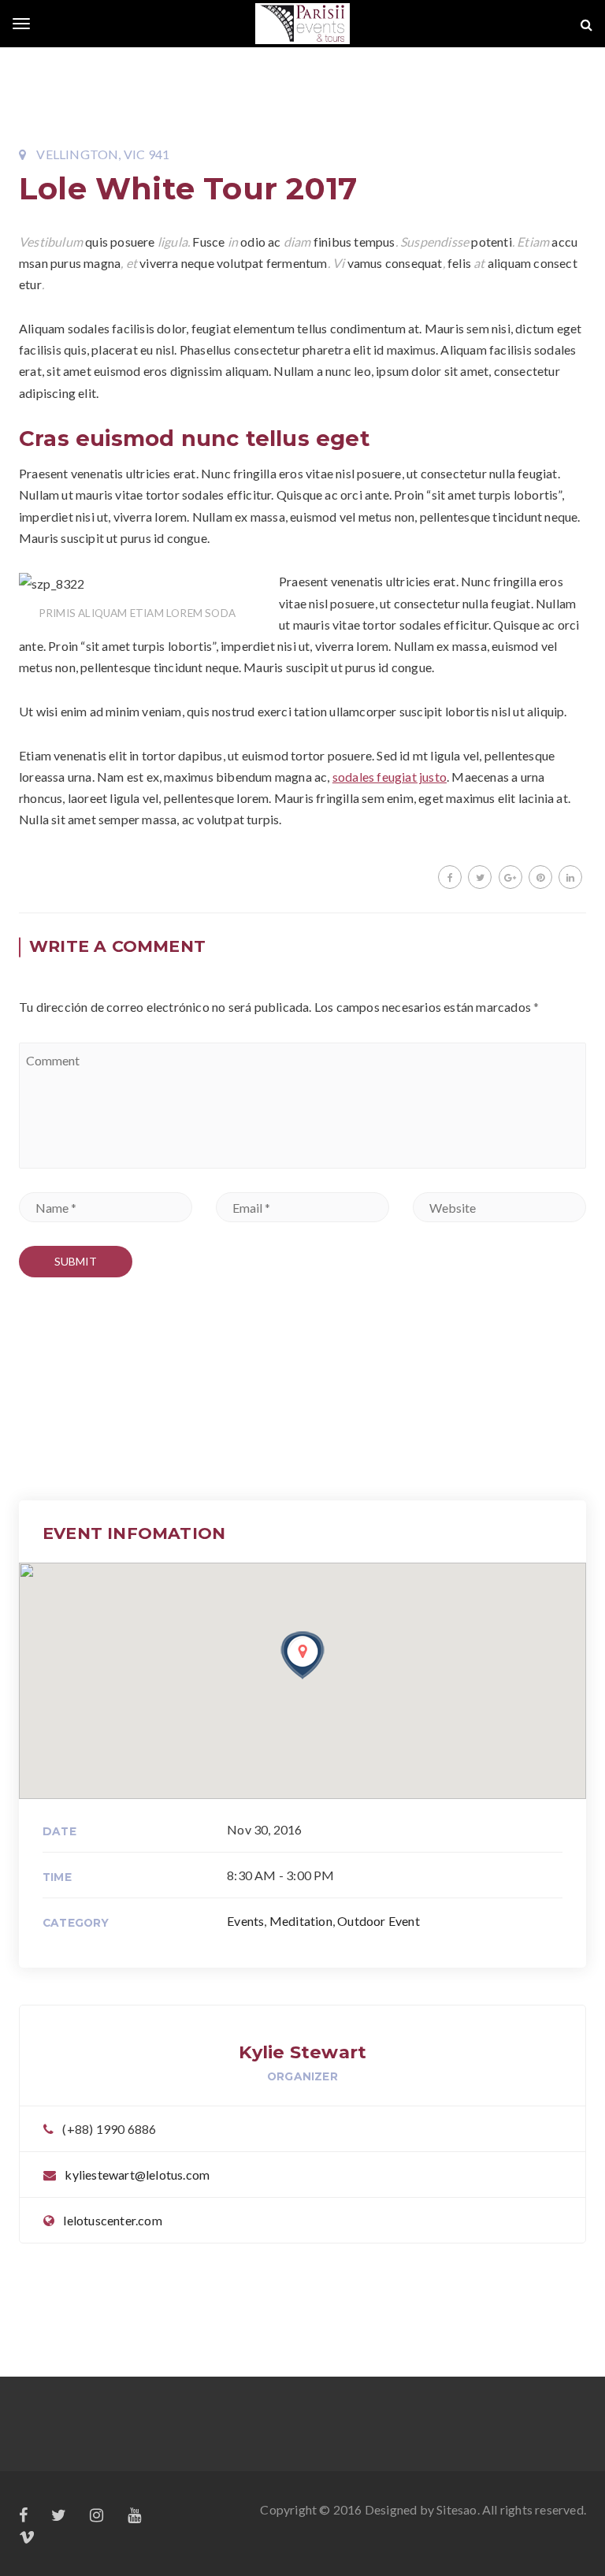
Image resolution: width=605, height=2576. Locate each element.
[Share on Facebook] (450, 877)
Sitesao (457, 2509)
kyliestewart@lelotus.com (137, 2175)
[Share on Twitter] (480, 877)
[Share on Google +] (510, 877)
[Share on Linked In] (570, 877)
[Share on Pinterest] (540, 877)
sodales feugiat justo (390, 777)
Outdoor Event (379, 1921)
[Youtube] (134, 2516)
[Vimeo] (27, 2538)
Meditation (301, 1921)
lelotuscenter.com (112, 2220)
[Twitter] (59, 2516)
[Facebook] (23, 2516)
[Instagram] (97, 2516)
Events (245, 1921)
